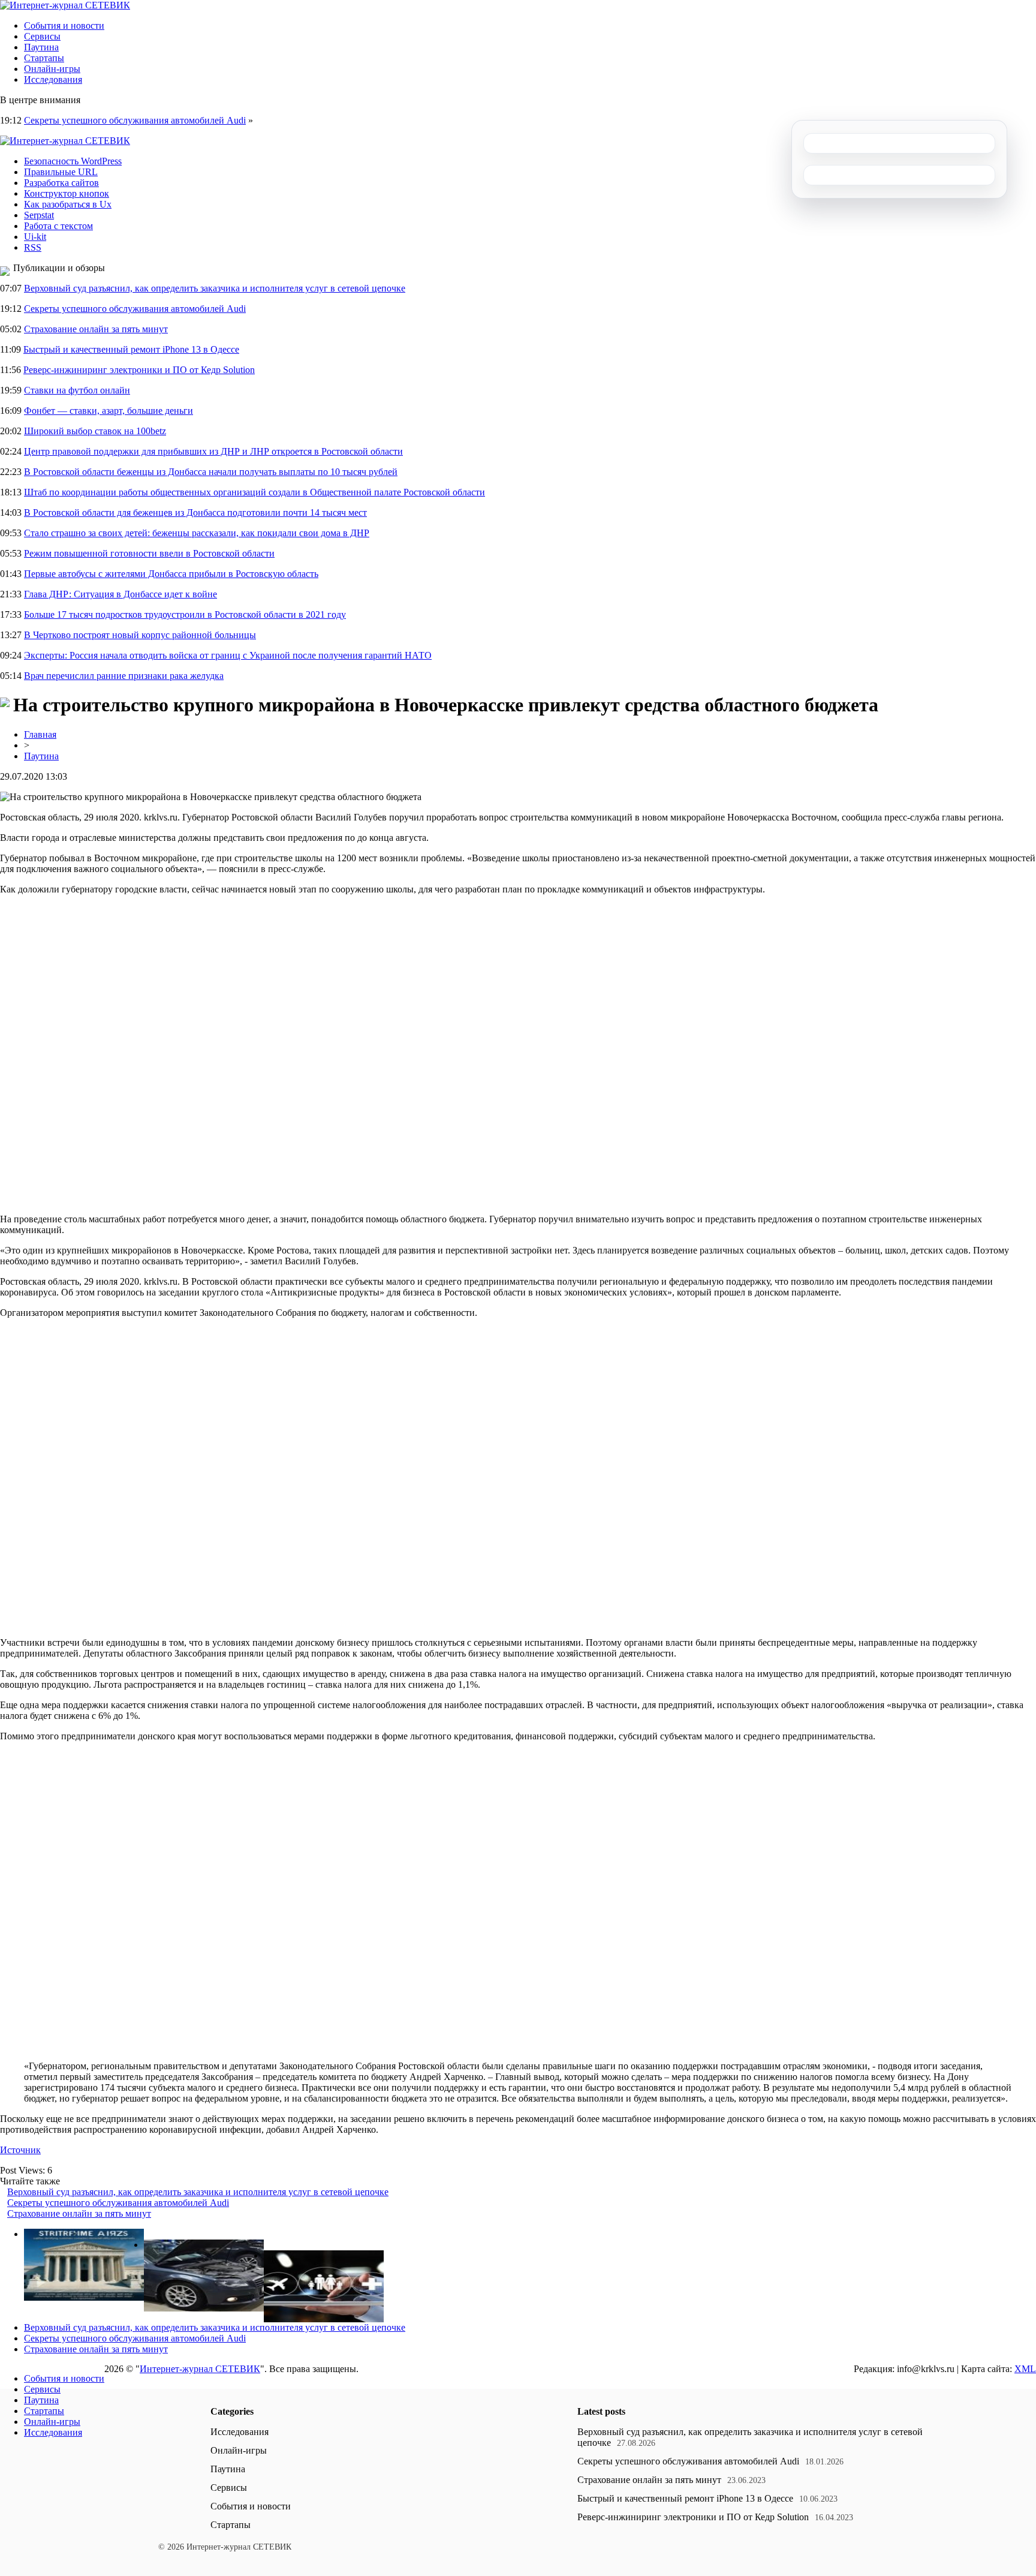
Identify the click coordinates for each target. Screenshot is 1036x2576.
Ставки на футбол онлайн (77, 390)
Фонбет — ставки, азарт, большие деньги (109, 411)
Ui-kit (35, 237)
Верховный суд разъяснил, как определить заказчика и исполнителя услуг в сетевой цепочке (215, 288)
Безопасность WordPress (73, 161)
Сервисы (42, 36)
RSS (33, 247)
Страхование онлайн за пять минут (96, 329)
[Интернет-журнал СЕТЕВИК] (65, 5)
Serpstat (39, 215)
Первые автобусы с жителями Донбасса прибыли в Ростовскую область (171, 574)
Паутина (41, 47)
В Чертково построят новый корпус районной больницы (140, 635)
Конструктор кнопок (67, 193)
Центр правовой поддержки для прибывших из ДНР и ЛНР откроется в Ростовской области (213, 451)
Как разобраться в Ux (68, 204)
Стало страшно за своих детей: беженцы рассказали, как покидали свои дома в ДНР (197, 533)
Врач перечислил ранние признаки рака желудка (124, 676)
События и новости (64, 25)
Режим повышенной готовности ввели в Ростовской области (149, 553)
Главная (40, 734)
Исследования (53, 79)
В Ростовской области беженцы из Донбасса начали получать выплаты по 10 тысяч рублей (211, 472)
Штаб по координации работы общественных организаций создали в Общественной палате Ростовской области (255, 492)
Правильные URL (61, 172)
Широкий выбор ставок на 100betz (95, 431)
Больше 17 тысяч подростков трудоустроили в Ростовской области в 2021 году (185, 614)
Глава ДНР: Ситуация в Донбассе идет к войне (121, 594)
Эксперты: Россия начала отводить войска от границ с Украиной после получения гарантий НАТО (228, 655)
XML (1025, 2369)
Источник (20, 2150)
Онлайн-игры (52, 69)
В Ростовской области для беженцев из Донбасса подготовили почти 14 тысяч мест (195, 513)
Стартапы (44, 58)
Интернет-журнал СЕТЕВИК (200, 2369)
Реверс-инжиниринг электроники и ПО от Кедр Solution (139, 370)
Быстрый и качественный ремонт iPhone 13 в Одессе (131, 349)
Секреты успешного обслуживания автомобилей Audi (135, 120)
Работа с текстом (58, 226)
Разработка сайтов (61, 183)
